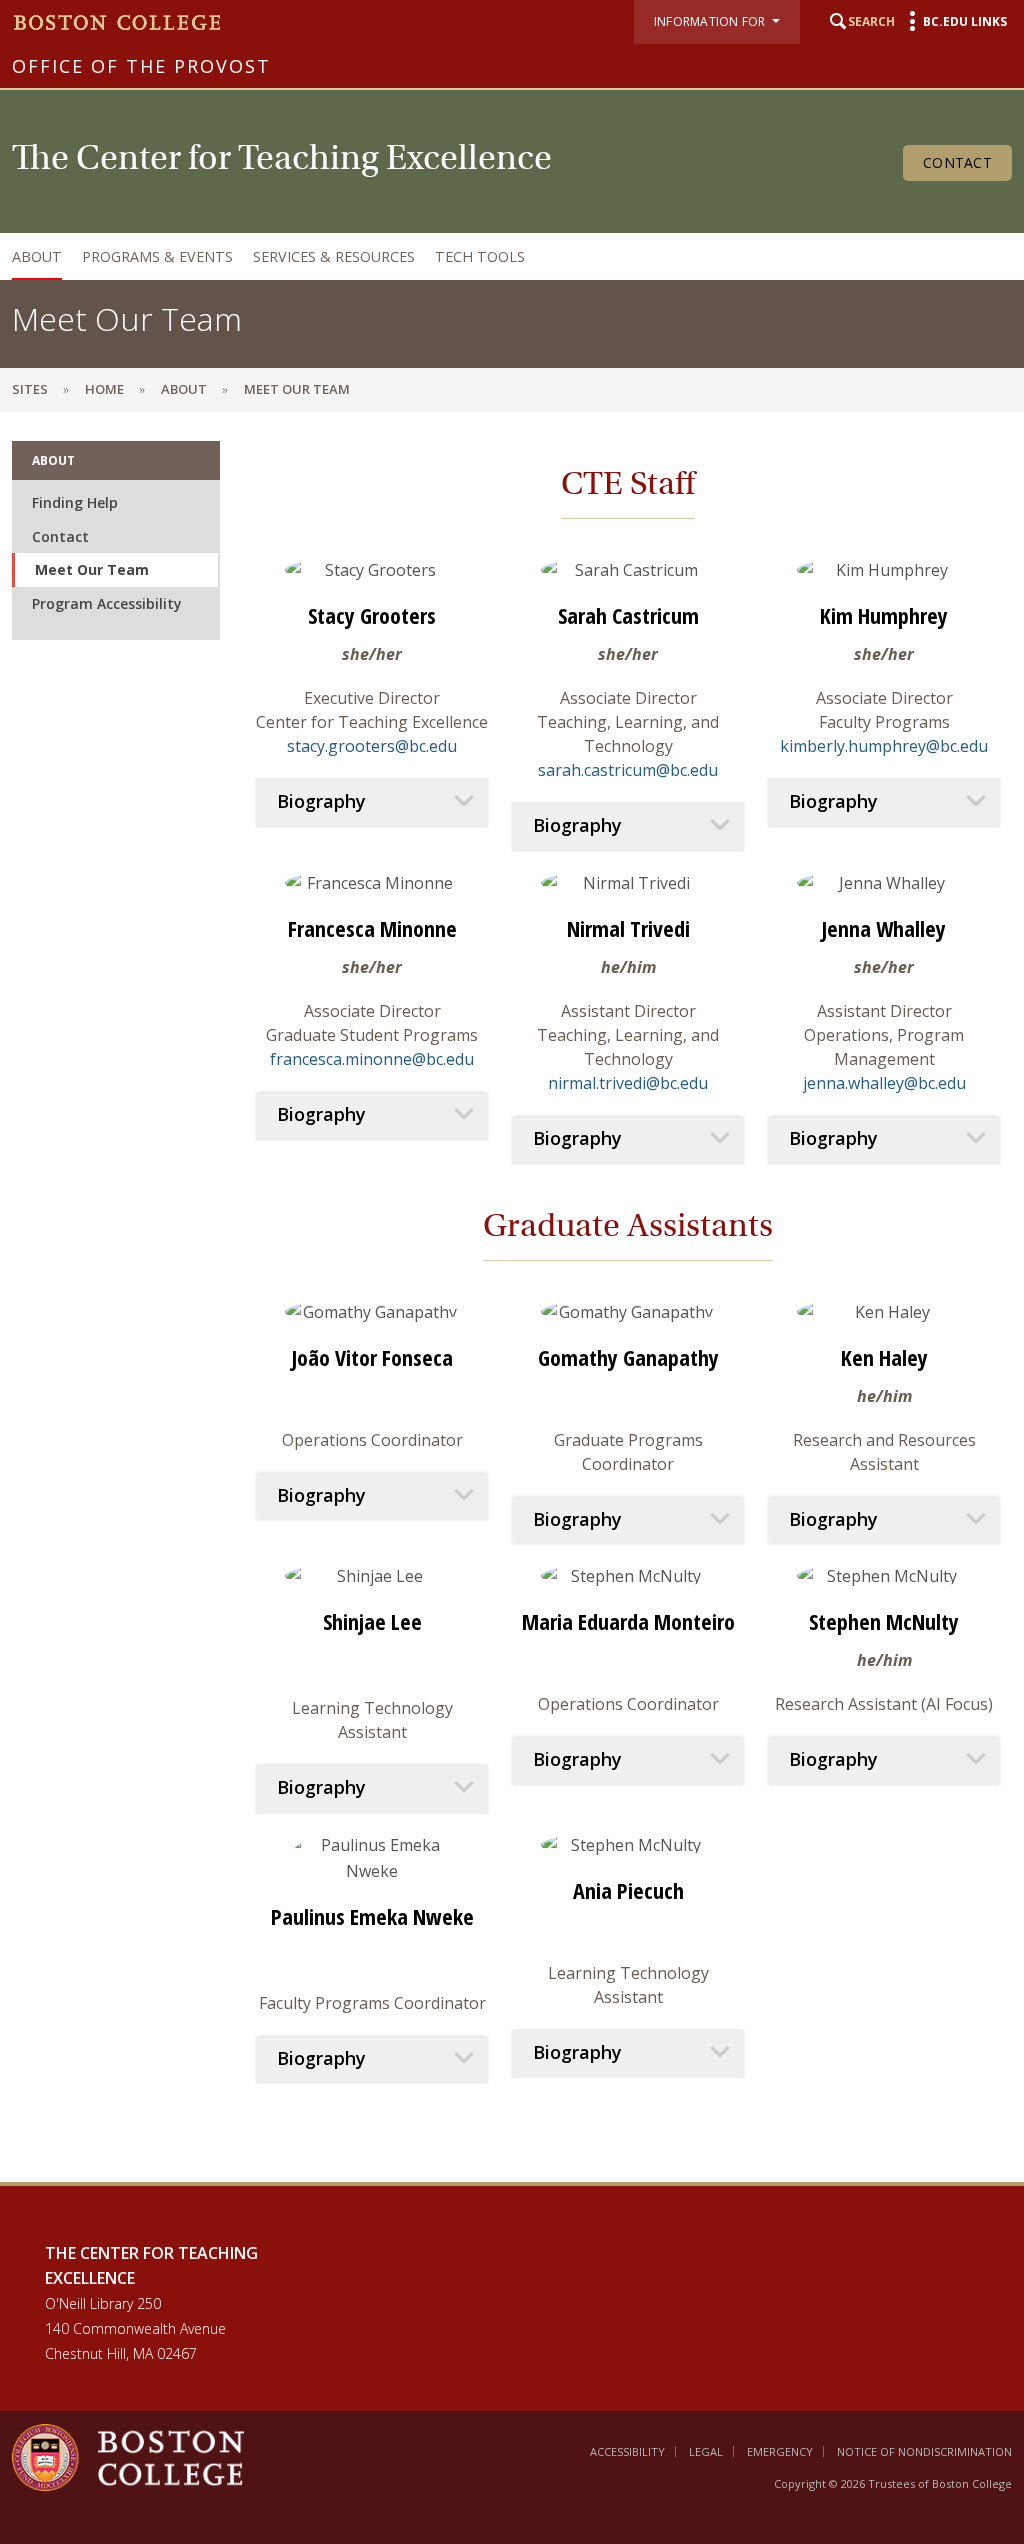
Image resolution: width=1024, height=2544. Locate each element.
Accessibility (627, 2451)
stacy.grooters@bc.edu (372, 746)
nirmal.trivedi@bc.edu (628, 1083)
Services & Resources (334, 256)
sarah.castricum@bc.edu (628, 770)
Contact (957, 162)
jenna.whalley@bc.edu (884, 1083)
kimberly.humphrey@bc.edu (884, 746)
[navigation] (507, 256)
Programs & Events (157, 256)
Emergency (780, 2451)
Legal (706, 2451)
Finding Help (75, 502)
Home (104, 389)
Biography (321, 801)
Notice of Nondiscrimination (924, 2451)
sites (30, 389)
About (37, 256)
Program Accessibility (107, 603)
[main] (512, 1296)
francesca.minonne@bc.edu (372, 1059)
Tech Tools (480, 256)
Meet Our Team (92, 569)
